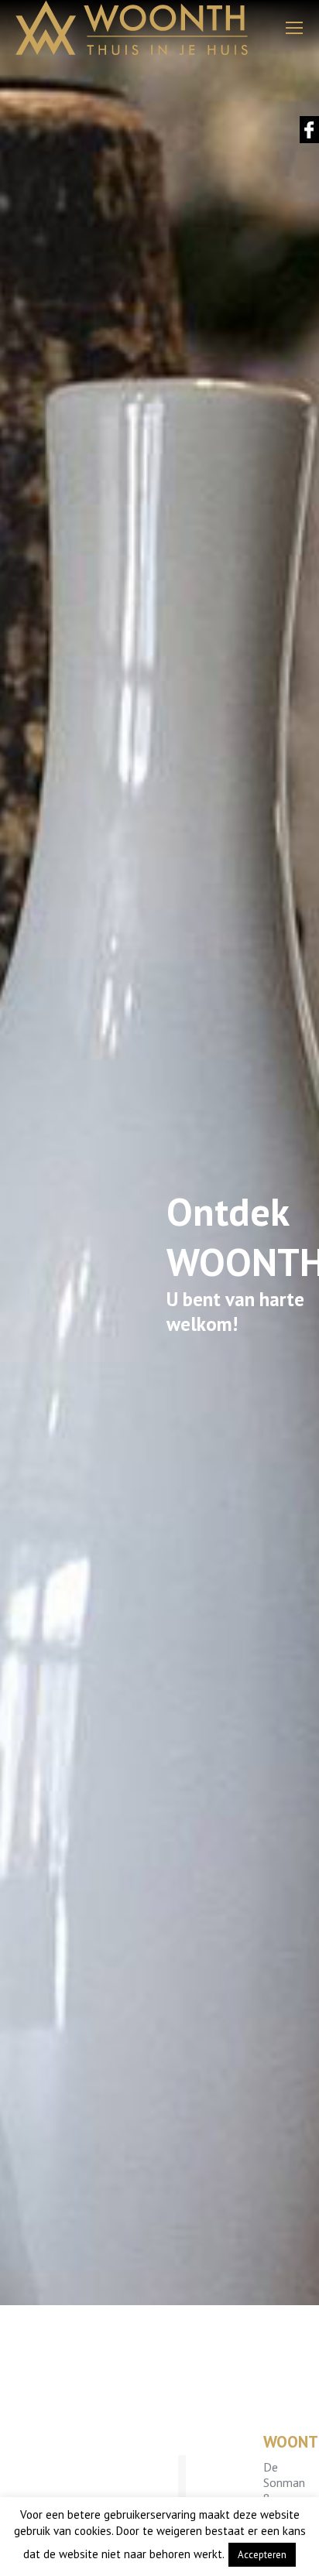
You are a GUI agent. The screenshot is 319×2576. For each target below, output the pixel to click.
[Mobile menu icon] (294, 28)
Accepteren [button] (262, 2555)
